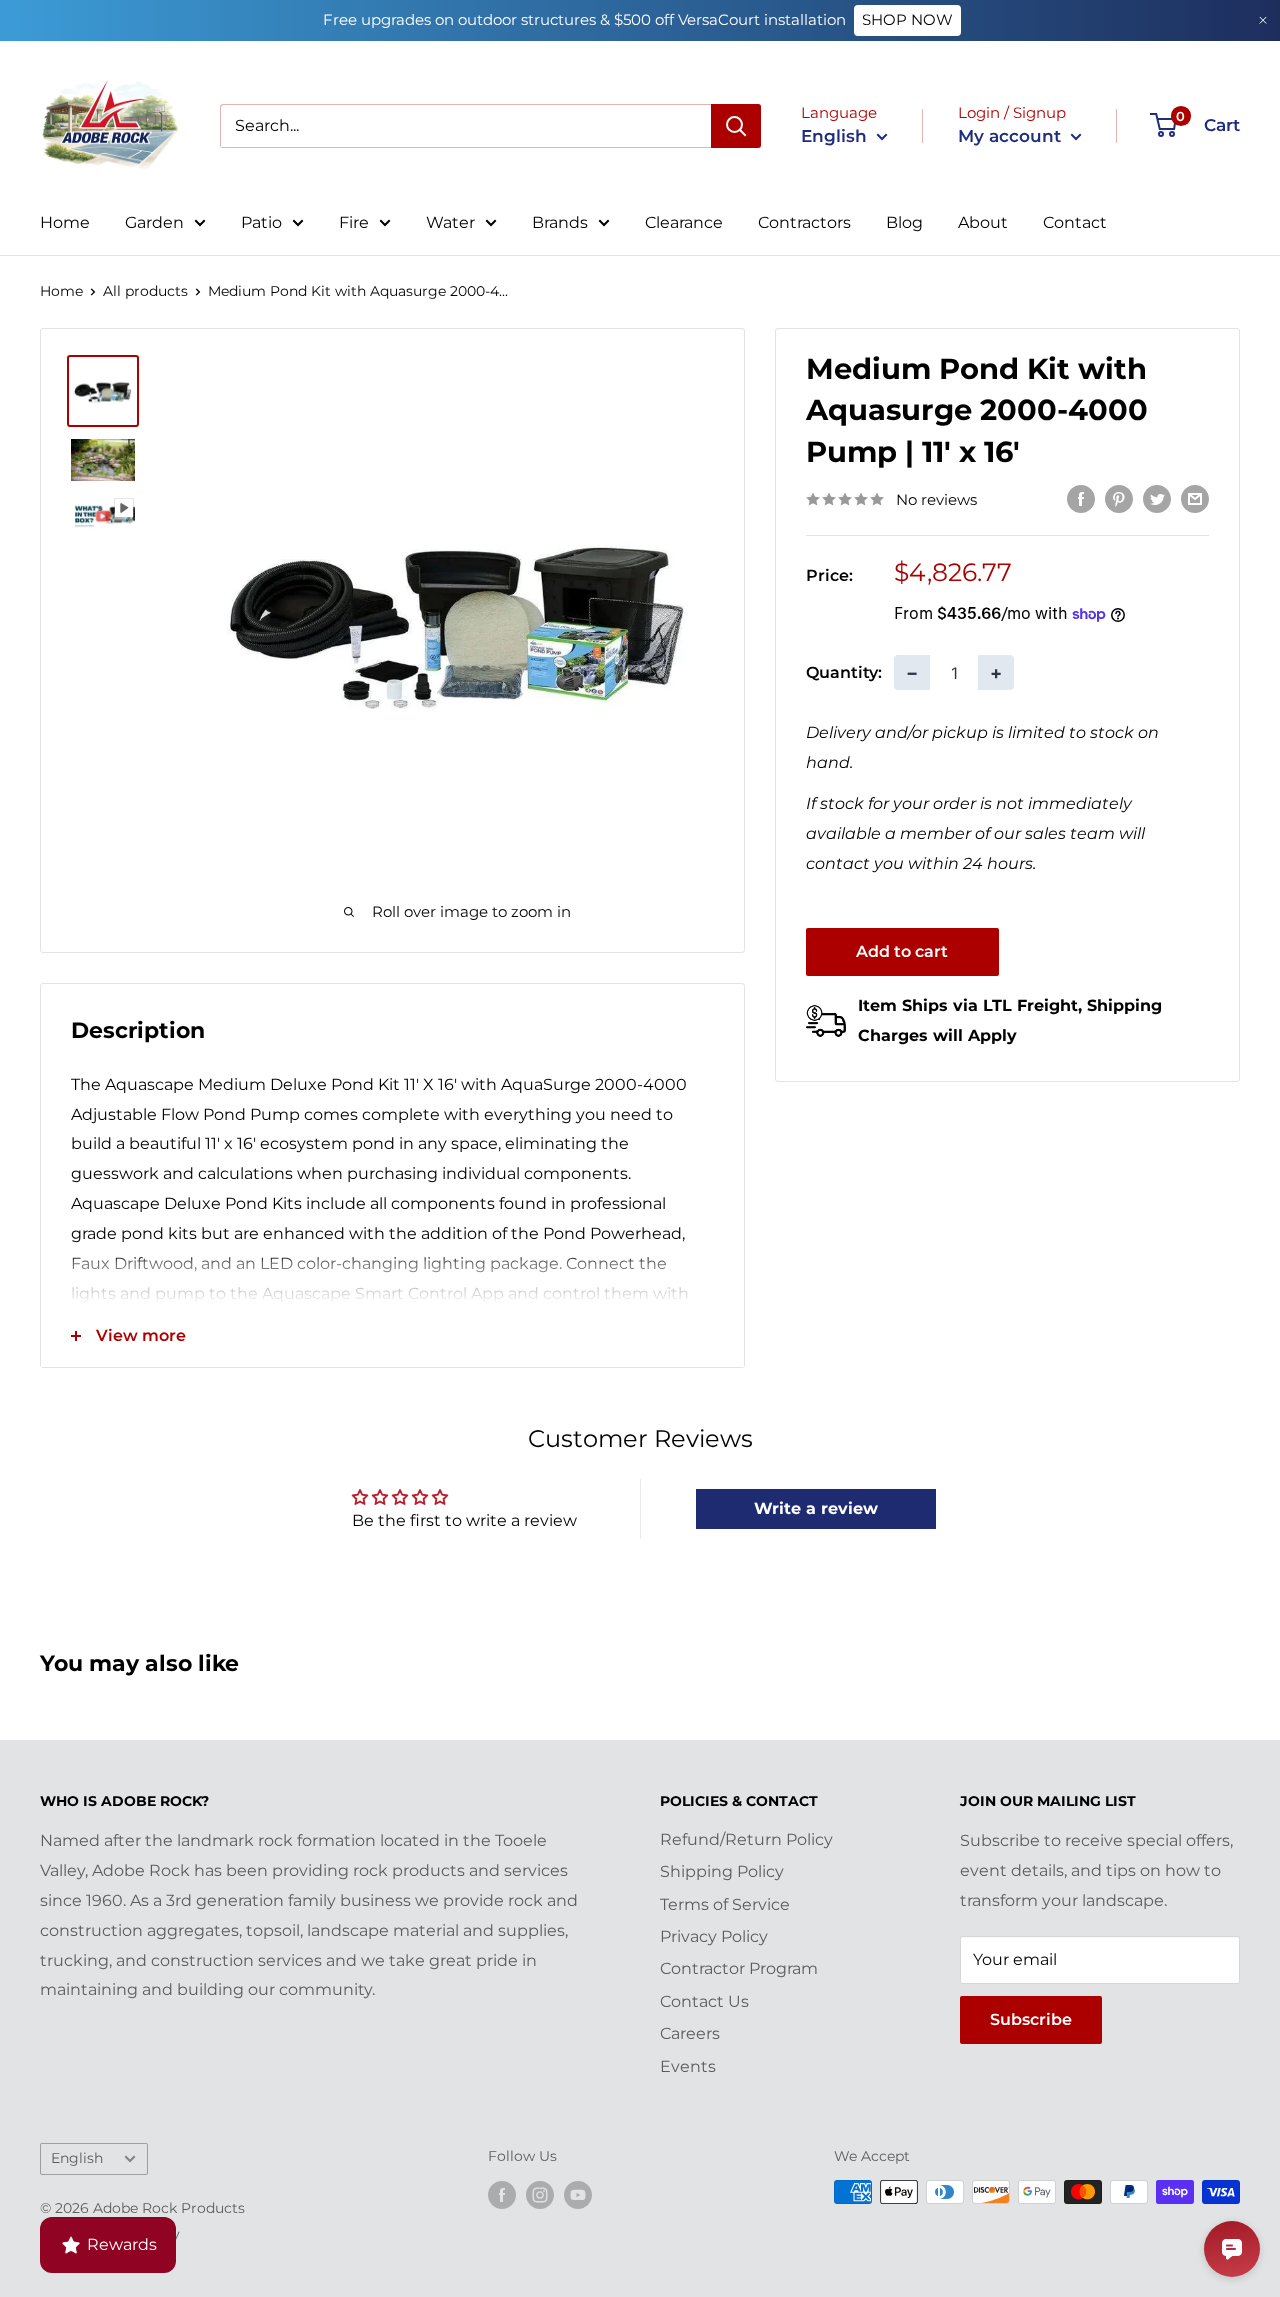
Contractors (804, 222)
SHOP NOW (907, 19)
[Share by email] (1195, 498)
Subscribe (1031, 2019)
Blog (904, 222)
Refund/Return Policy (746, 1839)
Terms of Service (725, 1904)
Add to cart (902, 951)
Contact (1075, 222)
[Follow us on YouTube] (578, 2194)
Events (688, 2066)
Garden (154, 222)
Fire (354, 222)
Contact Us (704, 2001)
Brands (560, 222)
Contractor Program (739, 1968)
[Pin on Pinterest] (1119, 498)
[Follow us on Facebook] (502, 2194)
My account (1012, 136)
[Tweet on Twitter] (1157, 498)
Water (450, 222)
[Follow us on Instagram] (540, 2194)
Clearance (684, 222)
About (983, 222)
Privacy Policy (714, 1936)
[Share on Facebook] (1081, 498)
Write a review (816, 1508)
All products (145, 291)
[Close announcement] (1263, 20)
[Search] (736, 126)
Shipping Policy (722, 1871)
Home (65, 222)
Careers (690, 2033)
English (77, 2158)
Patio (261, 222)
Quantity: (844, 671)
